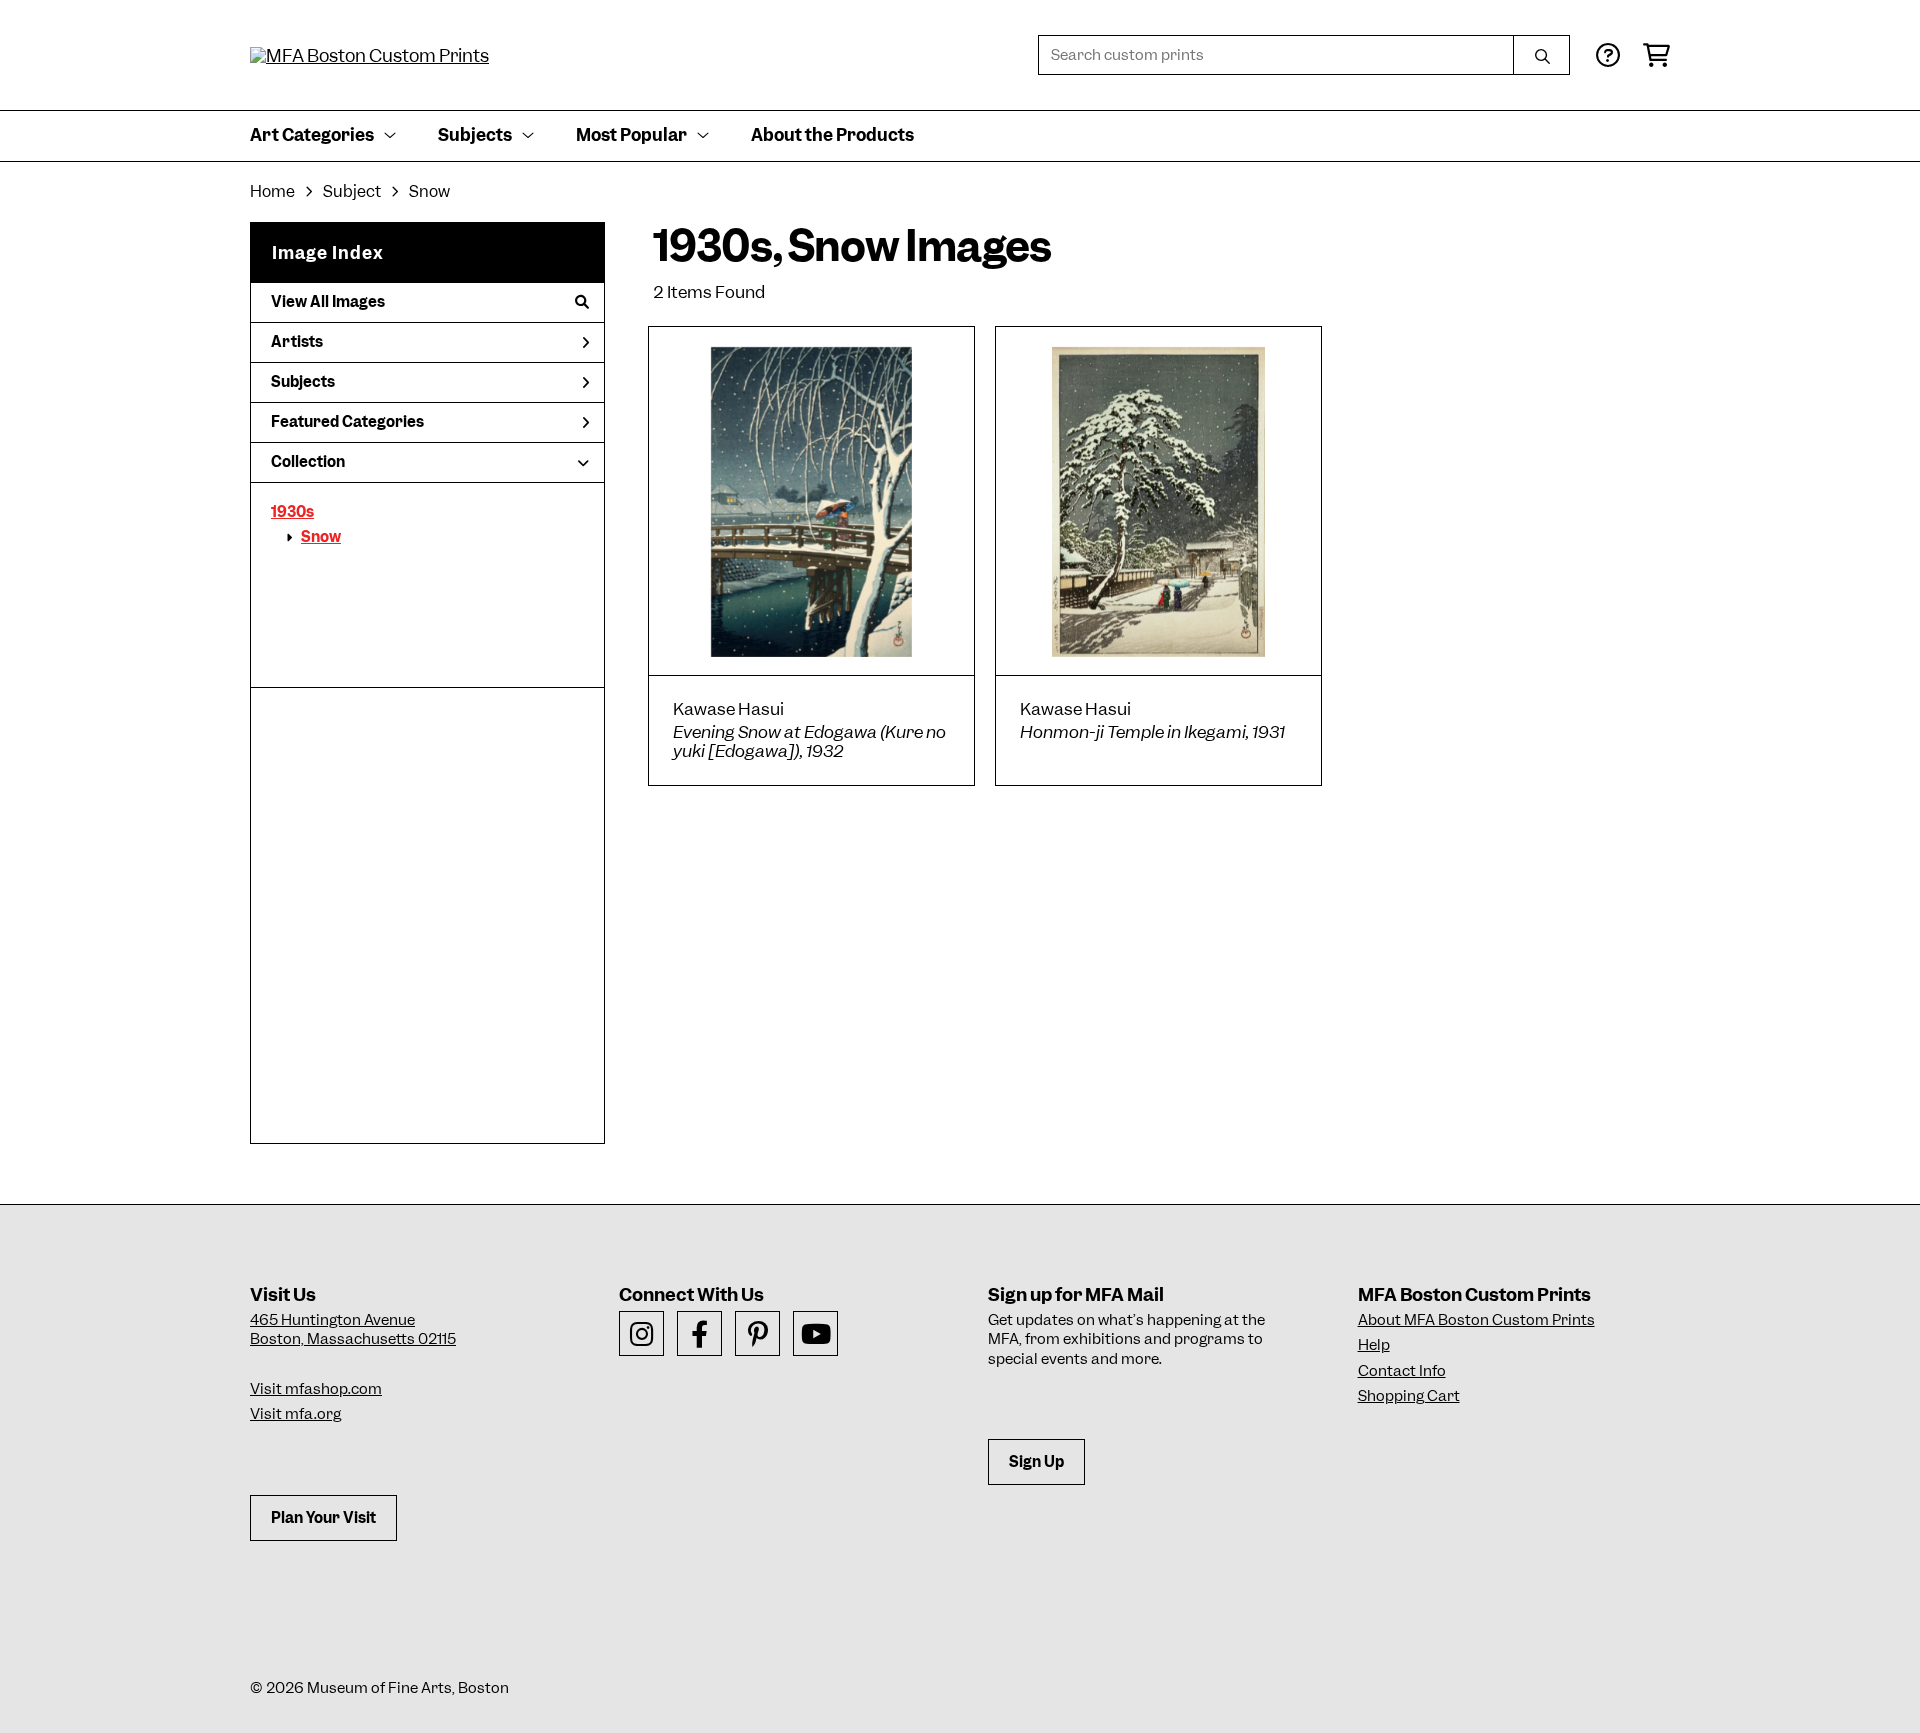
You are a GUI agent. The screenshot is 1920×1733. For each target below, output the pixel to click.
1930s (292, 512)
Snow (321, 537)
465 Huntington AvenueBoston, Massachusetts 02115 (353, 1330)
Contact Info (1402, 1371)
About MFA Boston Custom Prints (1476, 1320)
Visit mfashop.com (316, 1389)
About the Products (832, 135)
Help (1374, 1345)
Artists (297, 342)
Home (272, 191)
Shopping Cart (1409, 1396)
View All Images (328, 302)
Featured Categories (347, 422)
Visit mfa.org (295, 1414)
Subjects (303, 382)
